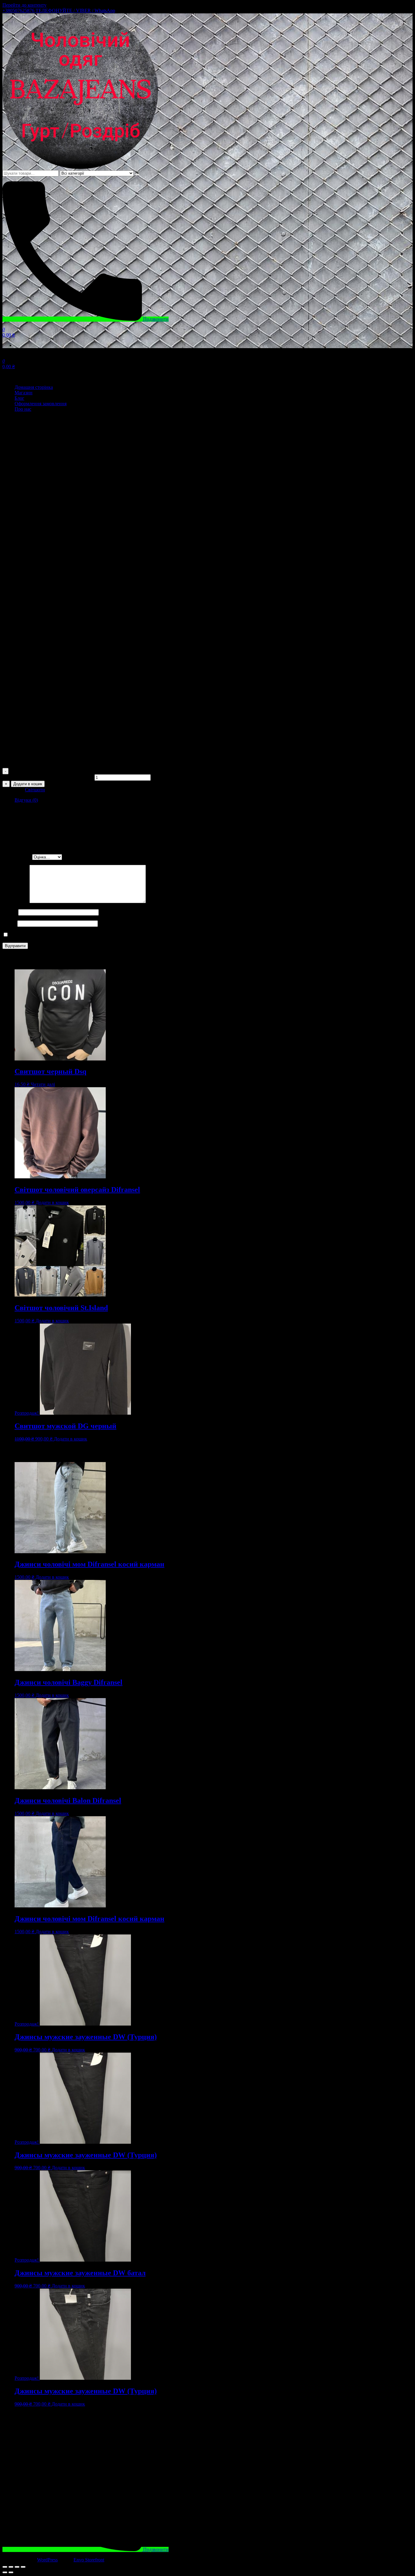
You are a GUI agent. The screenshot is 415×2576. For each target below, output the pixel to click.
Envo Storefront (89, 2560)
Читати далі (43, 1084)
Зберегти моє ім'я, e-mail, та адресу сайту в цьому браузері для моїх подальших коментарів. (104, 935)
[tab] (214, 800)
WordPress (47, 2560)
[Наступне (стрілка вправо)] (11, 2572)
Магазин (24, 393)
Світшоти (35, 790)
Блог (19, 398)
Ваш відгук (16, 901)
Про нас (23, 409)
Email (10, 923)
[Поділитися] (11, 2567)
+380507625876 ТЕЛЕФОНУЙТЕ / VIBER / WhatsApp (59, 10)
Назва (10, 912)
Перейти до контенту (24, 5)
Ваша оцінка (17, 857)
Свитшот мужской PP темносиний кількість (48, 777)
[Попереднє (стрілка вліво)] (5, 2572)
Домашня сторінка (34, 387)
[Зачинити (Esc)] (5, 2567)
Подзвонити (155, 319)
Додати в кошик (28, 784)
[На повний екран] (17, 2567)
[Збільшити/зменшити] (23, 2567)
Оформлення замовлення (41, 404)
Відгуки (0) (26, 800)
